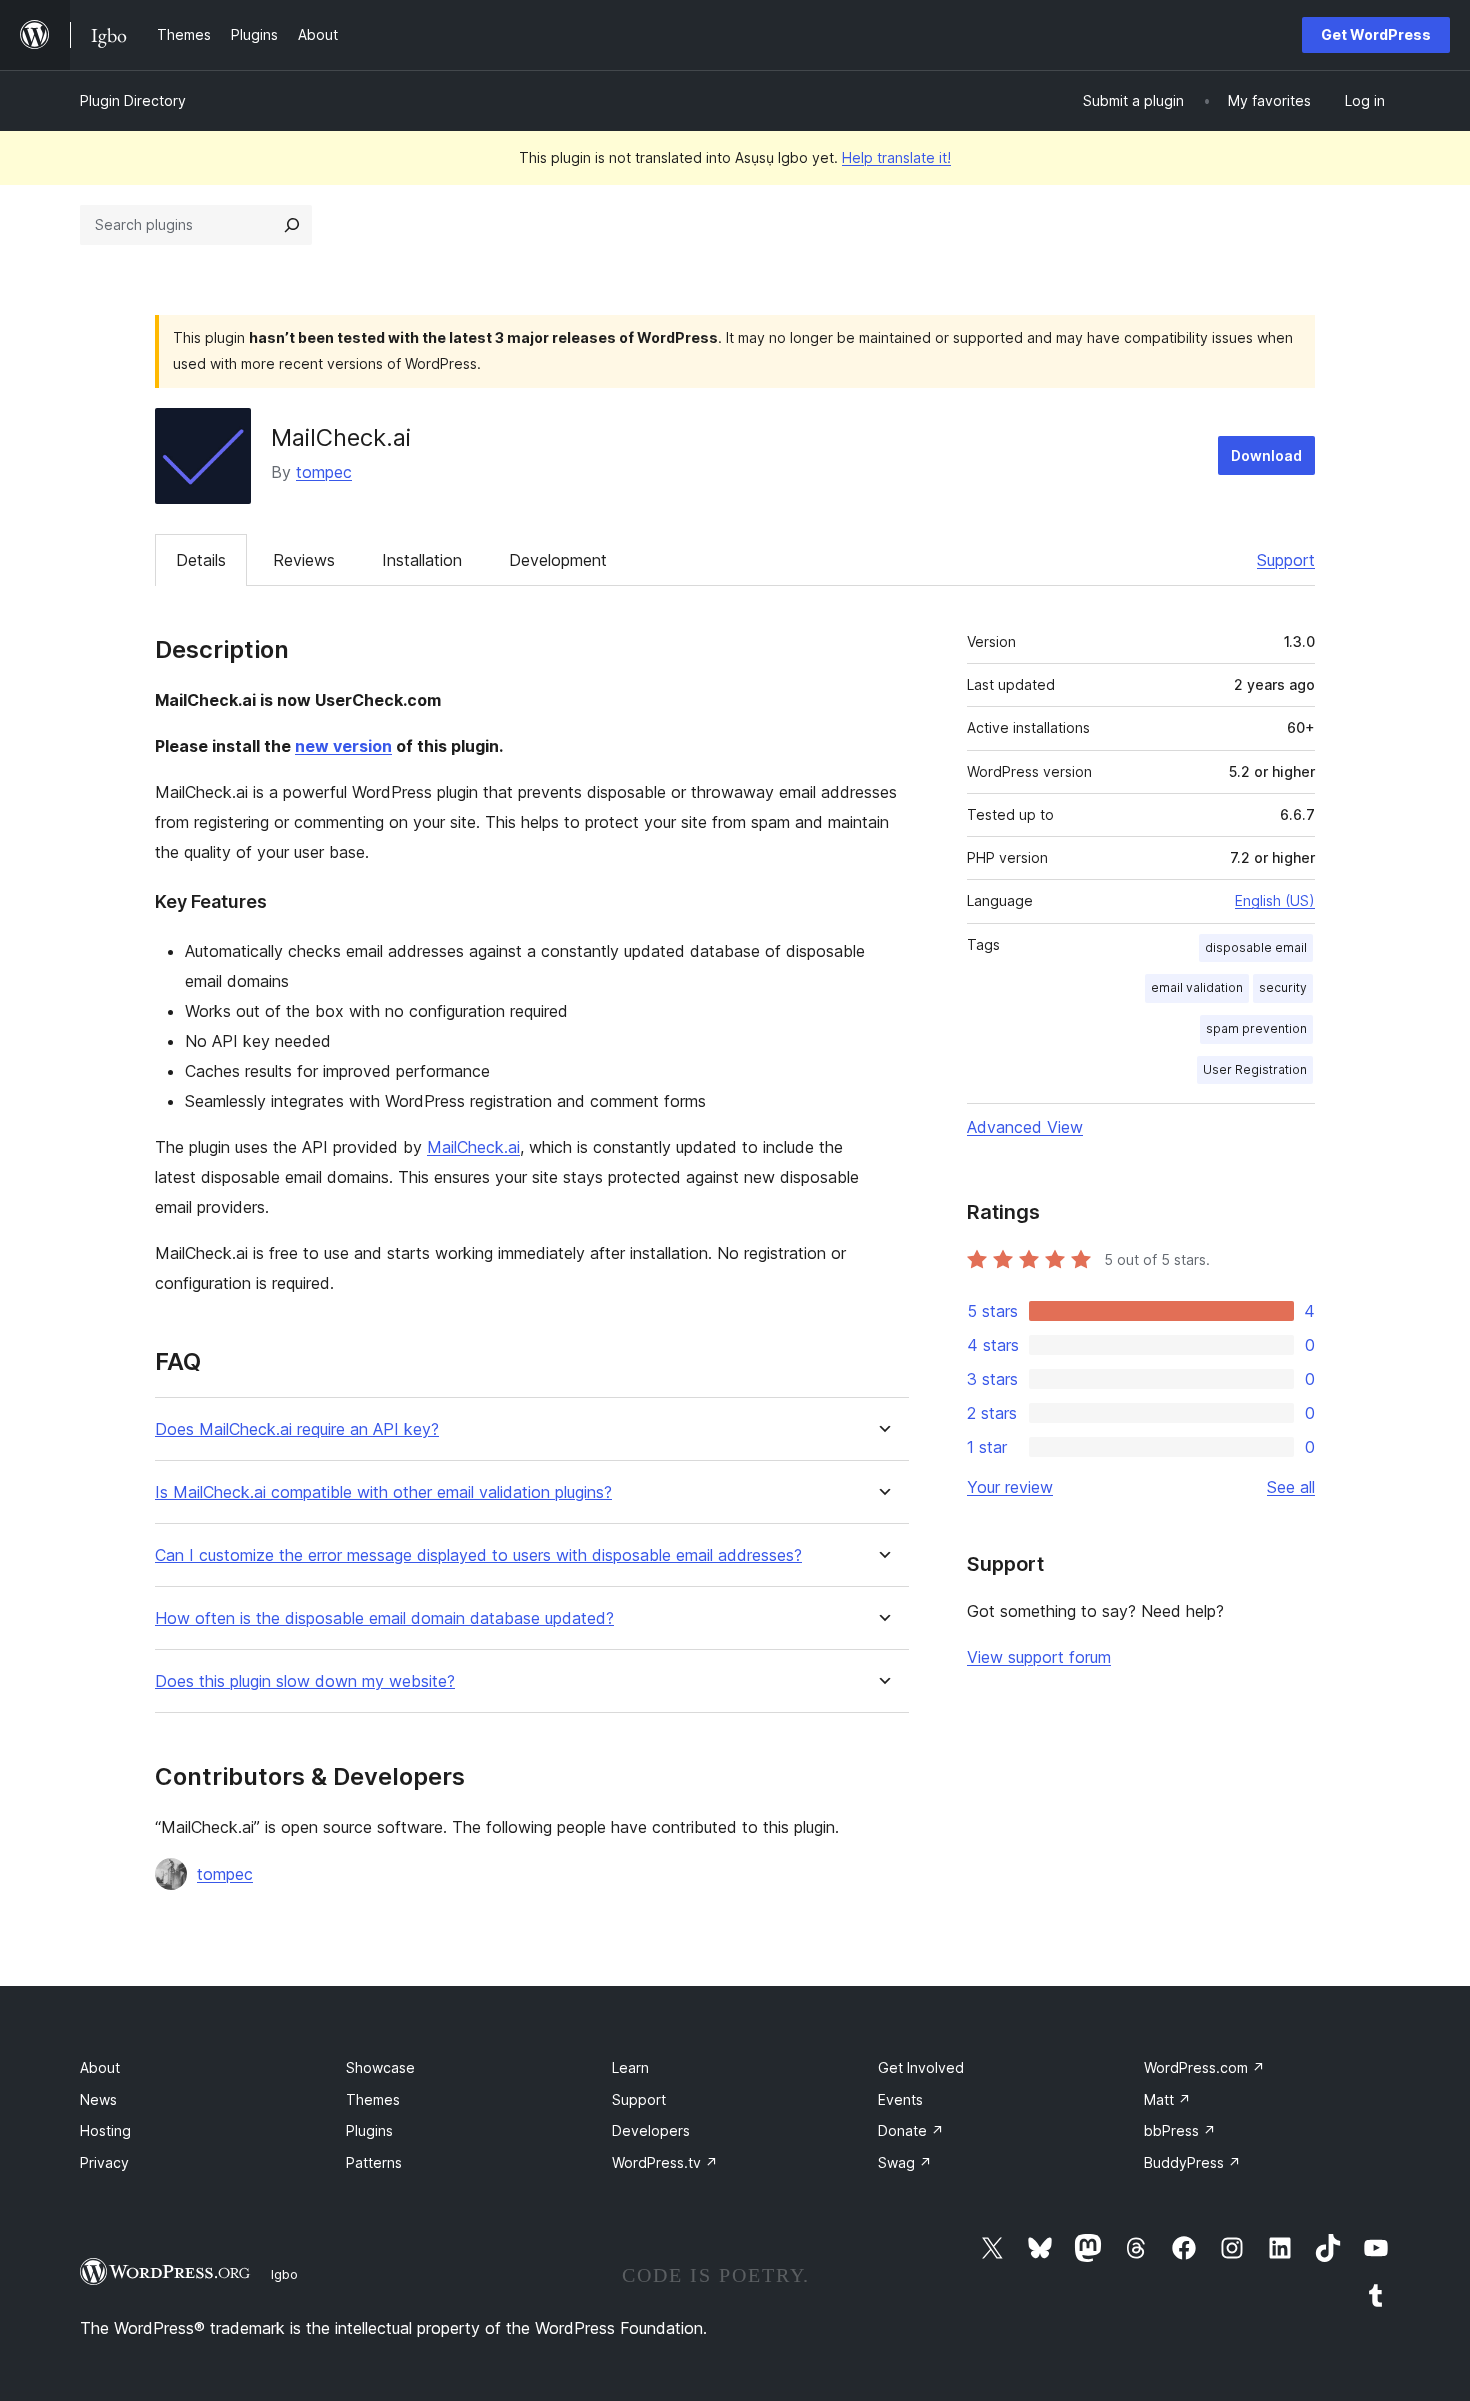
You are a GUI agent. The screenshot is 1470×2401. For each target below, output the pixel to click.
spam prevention (1256, 1028)
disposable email (1256, 947)
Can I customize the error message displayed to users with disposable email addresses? (478, 1555)
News (98, 2099)
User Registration (1255, 1069)
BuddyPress (1192, 2162)
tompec (324, 472)
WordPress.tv (665, 2162)
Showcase (380, 2067)
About (100, 2067)
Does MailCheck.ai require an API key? (297, 1429)
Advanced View (1025, 1127)
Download (1266, 455)
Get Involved (921, 2067)
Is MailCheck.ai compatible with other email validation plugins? (383, 1492)
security (1283, 987)
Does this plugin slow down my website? (305, 1681)
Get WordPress (1376, 34)
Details (201, 560)
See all (1291, 1487)
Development (558, 560)
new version (343, 746)
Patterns (374, 2162)
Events (900, 2099)
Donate (911, 2130)
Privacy (104, 2162)
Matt (1167, 2099)
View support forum (1039, 1657)
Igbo (284, 2274)
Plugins (369, 2130)
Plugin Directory (133, 100)
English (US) (1275, 900)
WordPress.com (1204, 2067)
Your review (1010, 1487)
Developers (651, 2130)
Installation (422, 560)
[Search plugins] (292, 225)
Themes (373, 2099)
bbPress (1180, 2130)
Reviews (304, 560)
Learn (630, 2067)
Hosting (105, 2130)
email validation (1197, 987)
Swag (905, 2162)
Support (1286, 560)
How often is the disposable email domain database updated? (384, 1618)
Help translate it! (896, 157)
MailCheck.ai (473, 1147)
